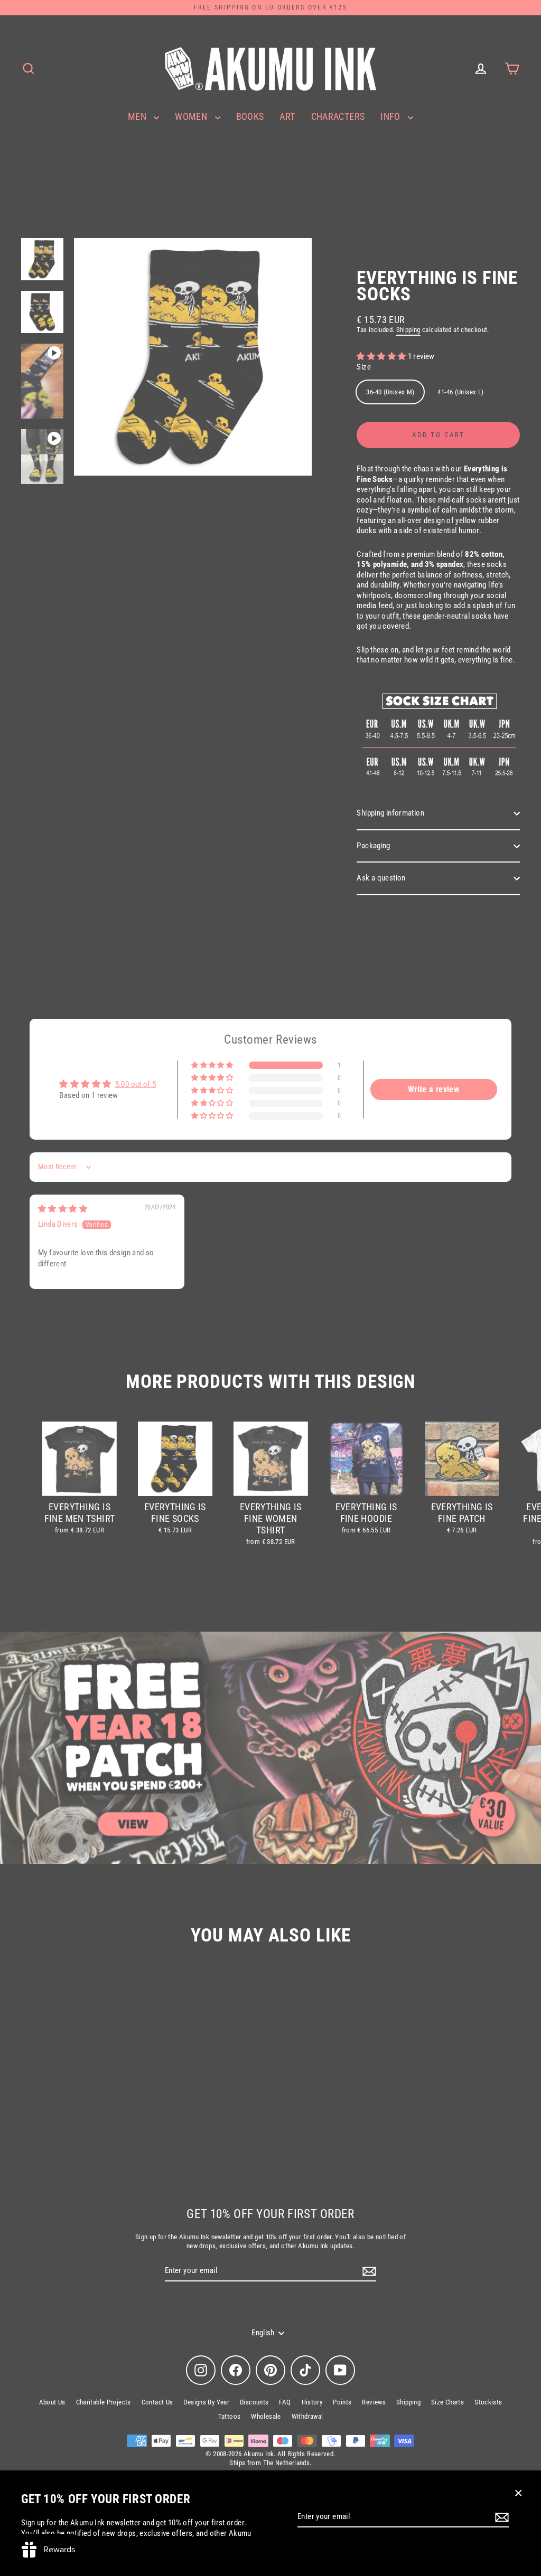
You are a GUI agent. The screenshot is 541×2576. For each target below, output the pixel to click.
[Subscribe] (500, 2517)
